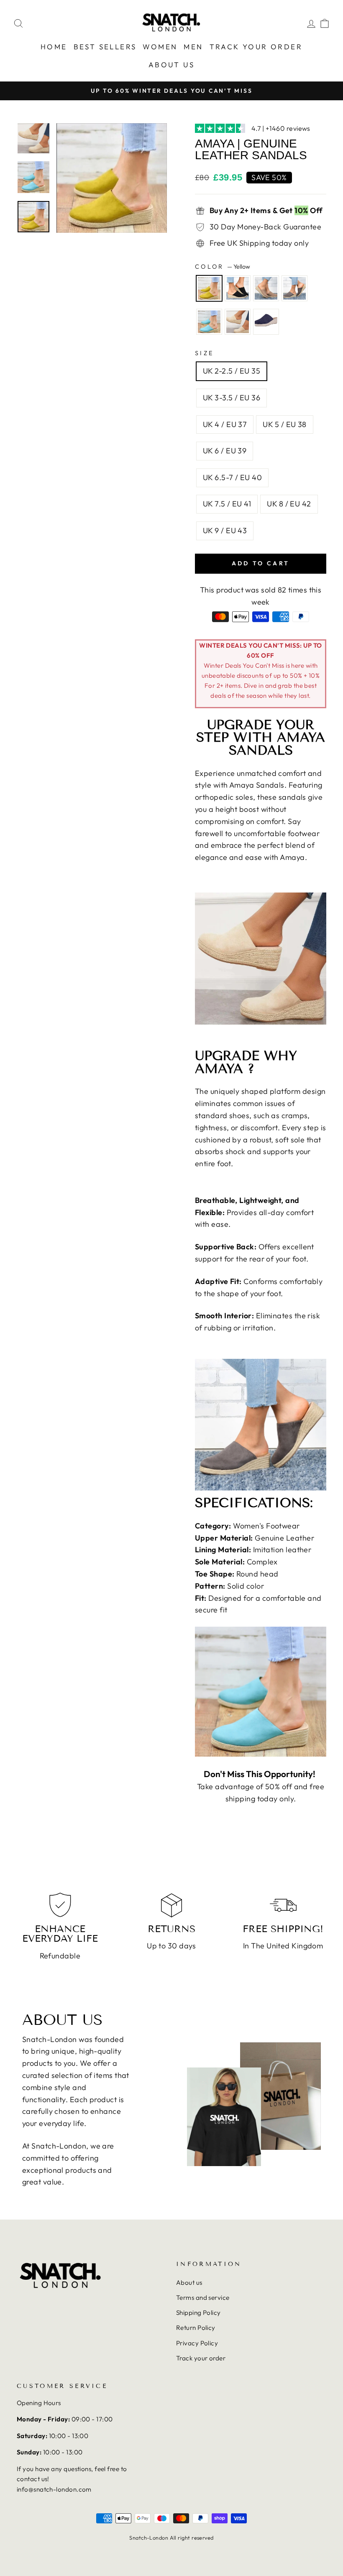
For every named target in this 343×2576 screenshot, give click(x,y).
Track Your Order (256, 47)
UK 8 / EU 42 (289, 504)
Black (238, 288)
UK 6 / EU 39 (225, 451)
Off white (238, 322)
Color (223, 267)
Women (160, 47)
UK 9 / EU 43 (225, 530)
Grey (294, 288)
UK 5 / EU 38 (284, 424)
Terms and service (203, 2298)
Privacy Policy (197, 2343)
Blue (266, 322)
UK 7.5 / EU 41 (227, 504)
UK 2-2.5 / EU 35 (232, 371)
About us (171, 65)
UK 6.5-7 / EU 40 (232, 477)
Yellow (209, 288)
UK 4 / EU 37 (225, 424)
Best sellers (105, 47)
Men (193, 47)
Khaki (266, 288)
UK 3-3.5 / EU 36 (232, 398)
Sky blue (209, 322)
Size (204, 353)
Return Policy (196, 2328)
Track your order (201, 2358)
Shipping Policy (198, 2313)
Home (54, 47)
